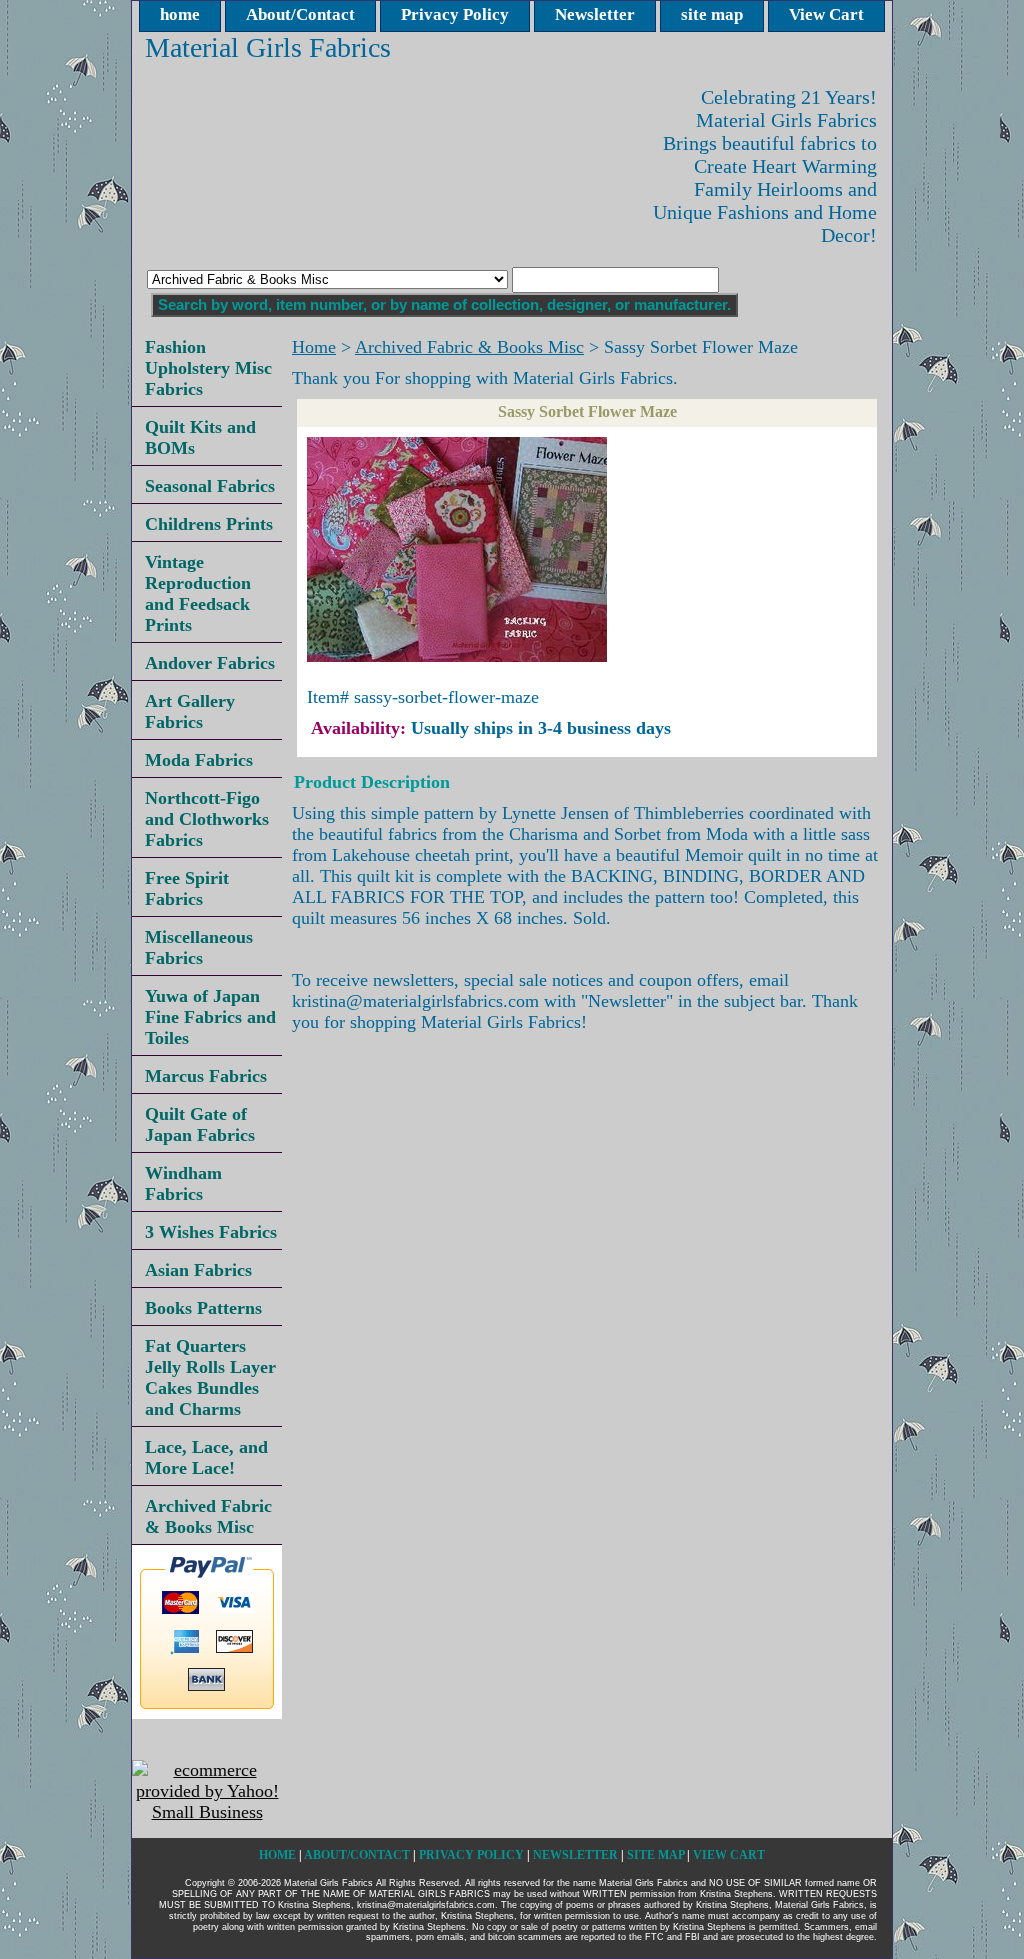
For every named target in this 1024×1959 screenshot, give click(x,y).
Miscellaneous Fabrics (199, 947)
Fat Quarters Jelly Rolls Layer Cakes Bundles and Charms (210, 1377)
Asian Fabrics (198, 1270)
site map (712, 14)
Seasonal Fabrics (210, 486)
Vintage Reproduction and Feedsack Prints (198, 593)
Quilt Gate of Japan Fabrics (200, 1124)
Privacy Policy (455, 14)
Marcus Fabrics (206, 1076)
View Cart (826, 14)
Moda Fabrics (199, 760)
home (180, 14)
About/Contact (300, 14)
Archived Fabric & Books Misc (469, 347)
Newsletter (595, 14)
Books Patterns (203, 1308)
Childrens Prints (209, 524)
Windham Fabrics (183, 1183)
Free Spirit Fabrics (187, 888)
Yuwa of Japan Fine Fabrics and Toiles (210, 1017)
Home (314, 347)
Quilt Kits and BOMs (200, 437)
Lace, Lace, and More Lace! (206, 1457)
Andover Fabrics (210, 663)
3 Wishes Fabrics (211, 1232)
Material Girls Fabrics (268, 47)
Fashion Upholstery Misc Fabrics (208, 368)
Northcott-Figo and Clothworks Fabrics (207, 819)
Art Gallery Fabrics (190, 711)
